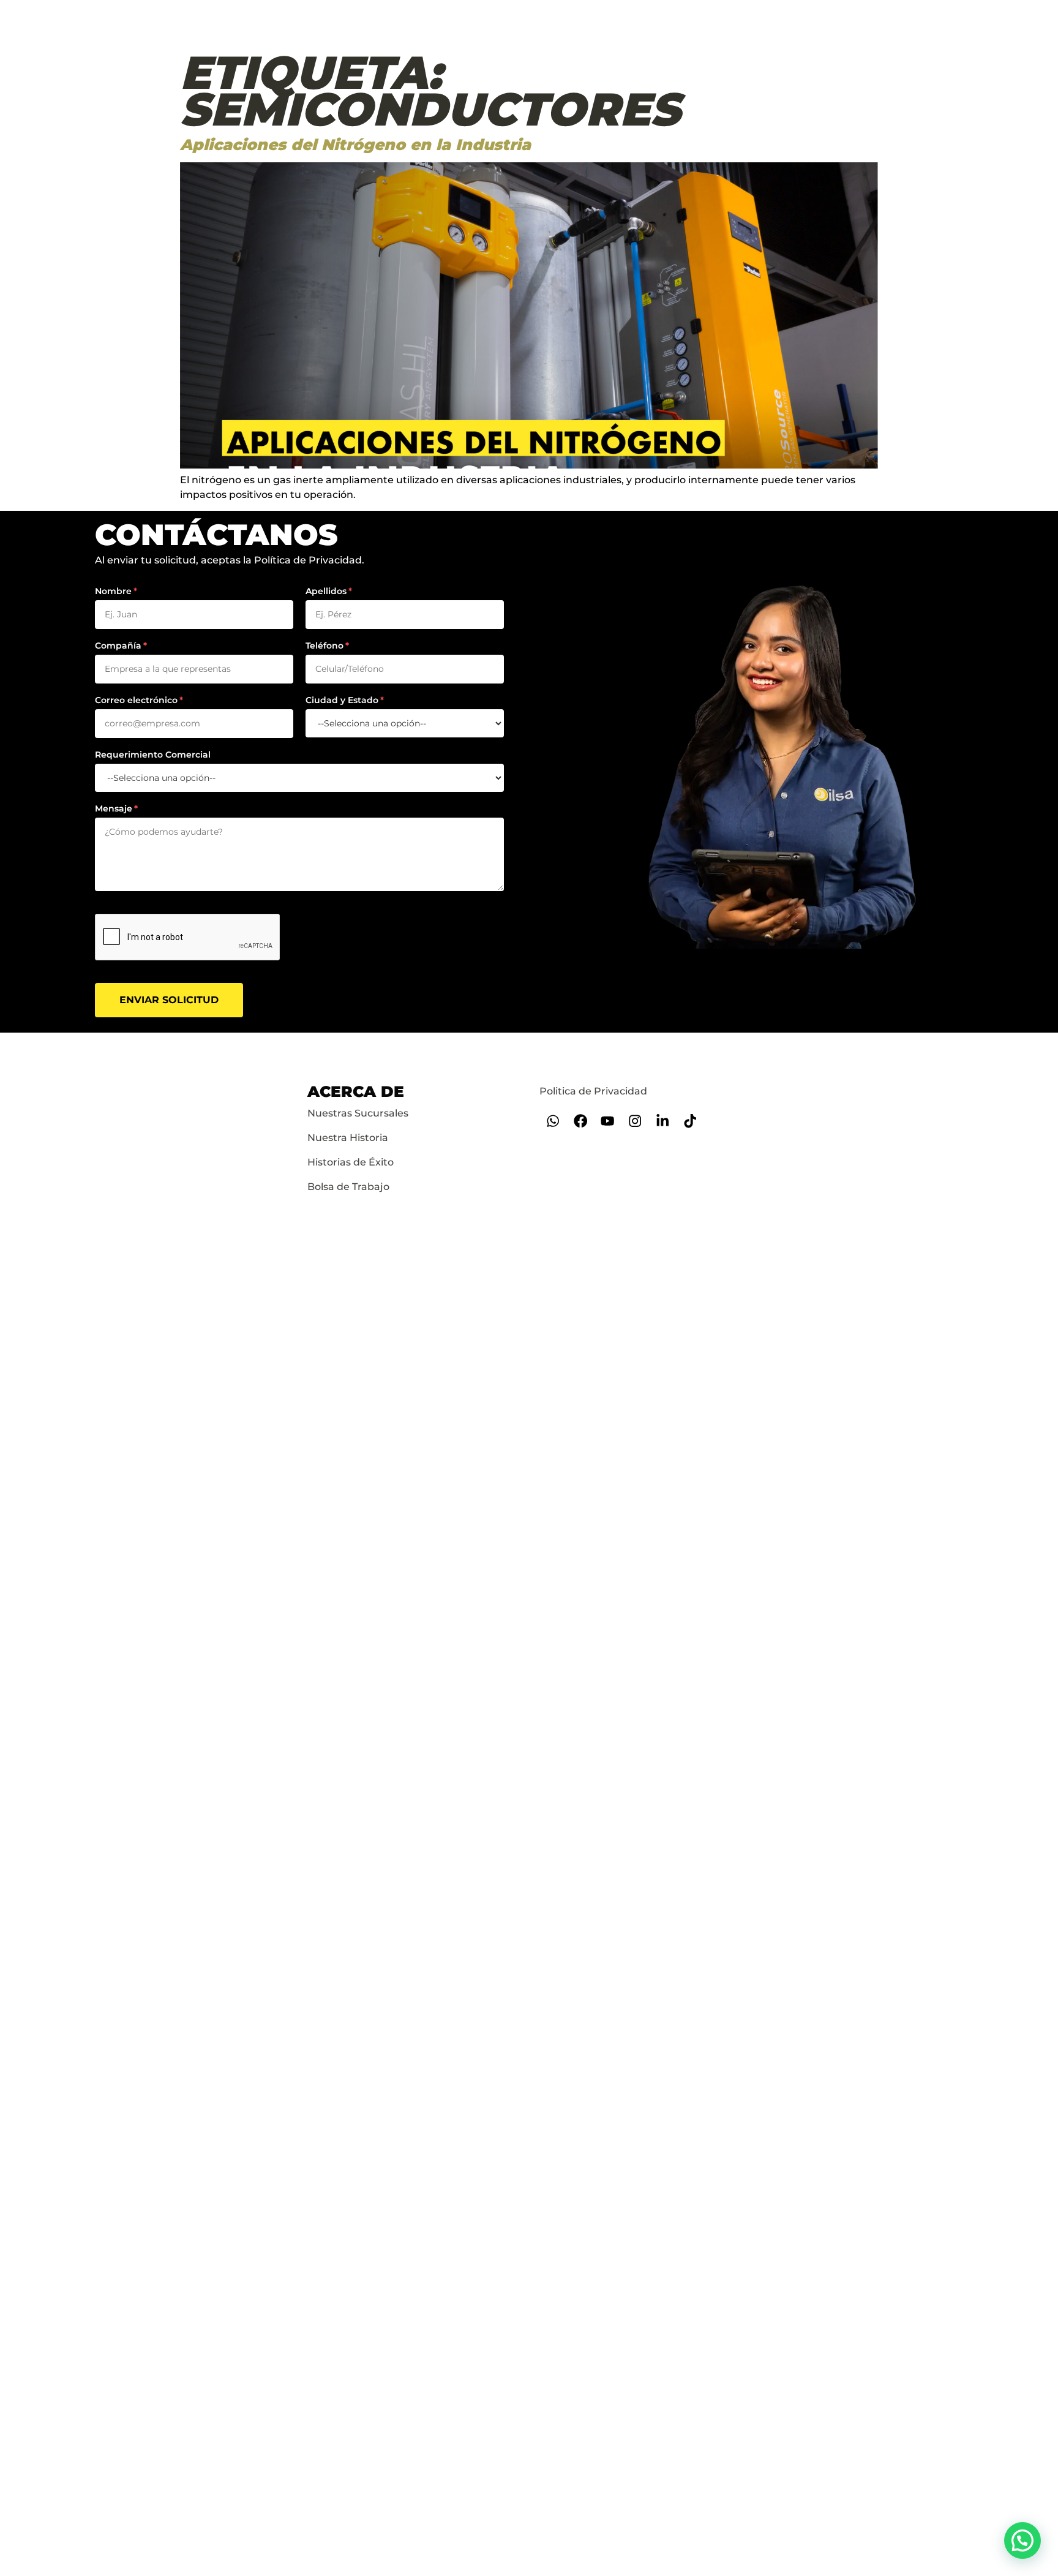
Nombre (113, 591)
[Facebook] (580, 1121)
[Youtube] (608, 1121)
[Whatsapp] (553, 1121)
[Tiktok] (690, 1121)
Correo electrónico (136, 700)
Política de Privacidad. (309, 560)
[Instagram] (635, 1121)
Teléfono (325, 646)
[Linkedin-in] (663, 1121)
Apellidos (326, 591)
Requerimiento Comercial (153, 755)
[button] (1022, 2540)
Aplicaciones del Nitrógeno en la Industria (355, 145)
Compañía (118, 646)
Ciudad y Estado (342, 700)
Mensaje (114, 808)
